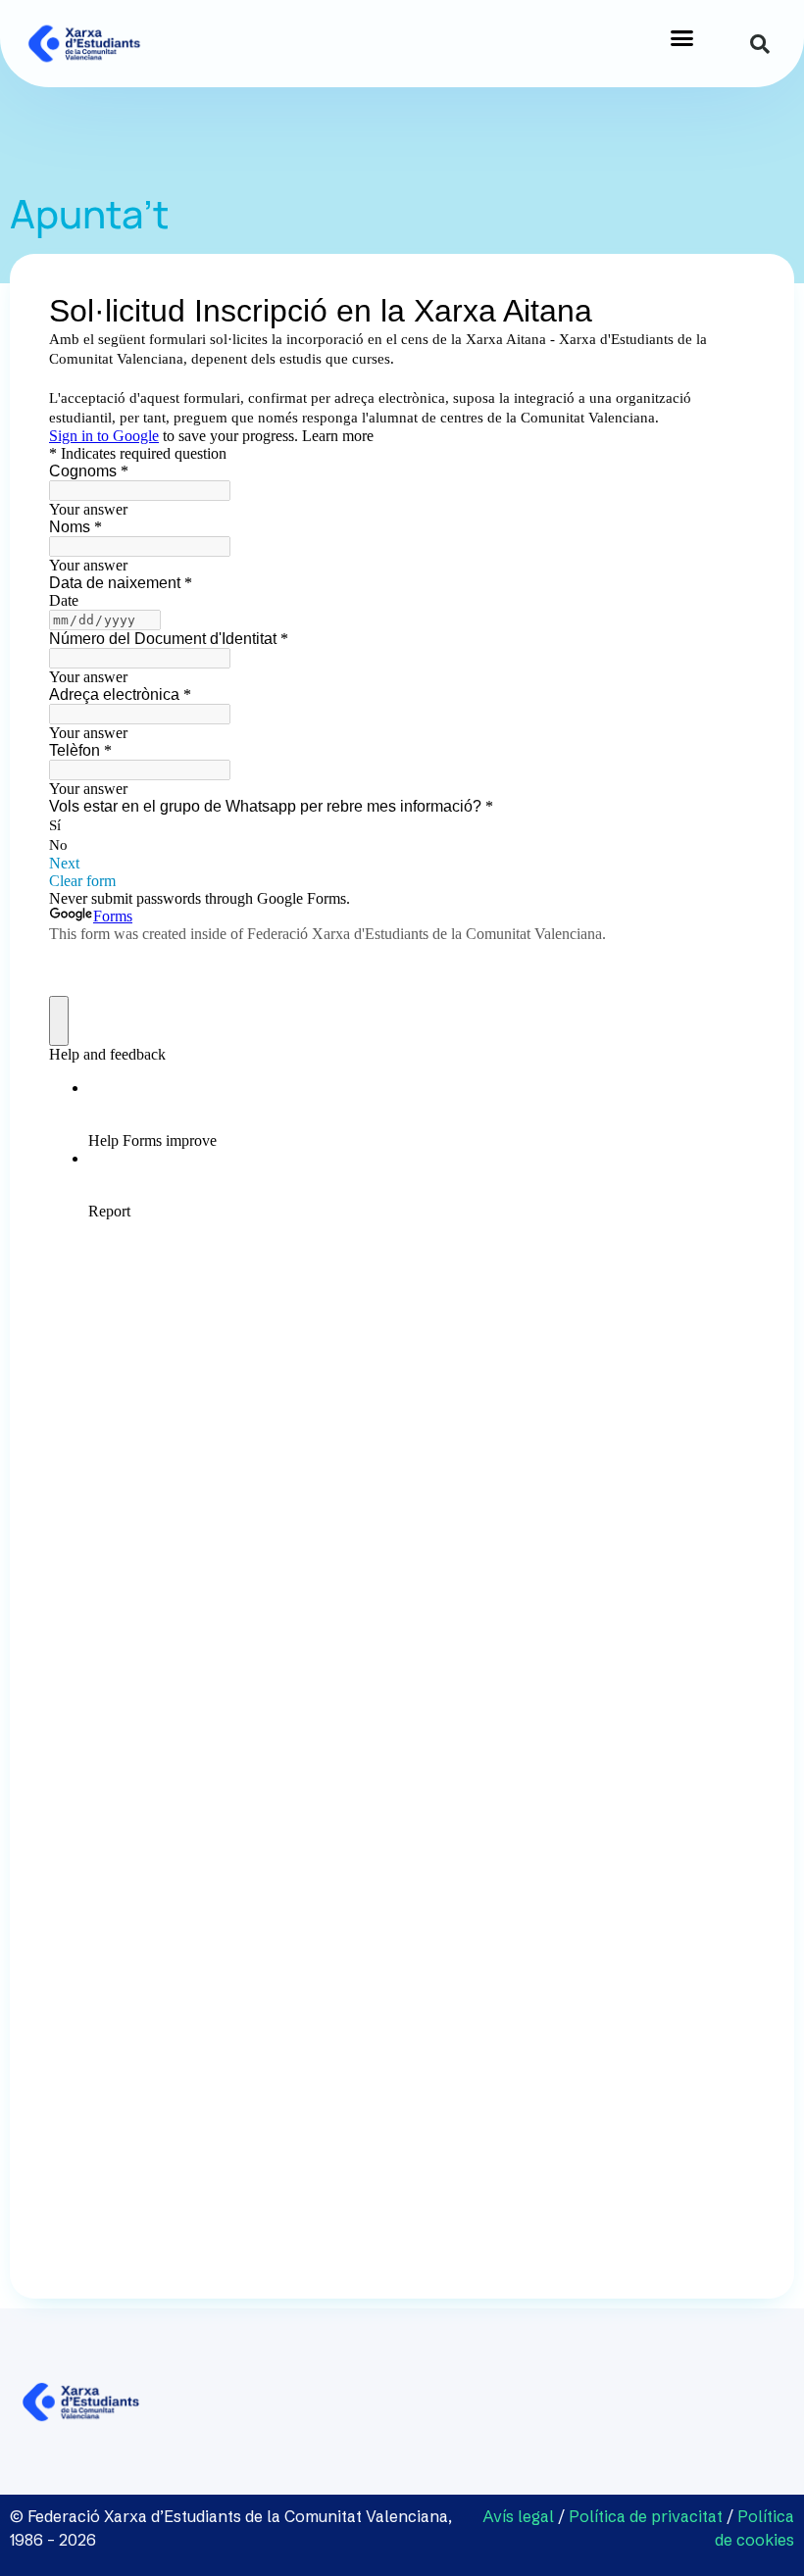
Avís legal (520, 2516)
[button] (682, 38)
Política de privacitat (646, 2516)
